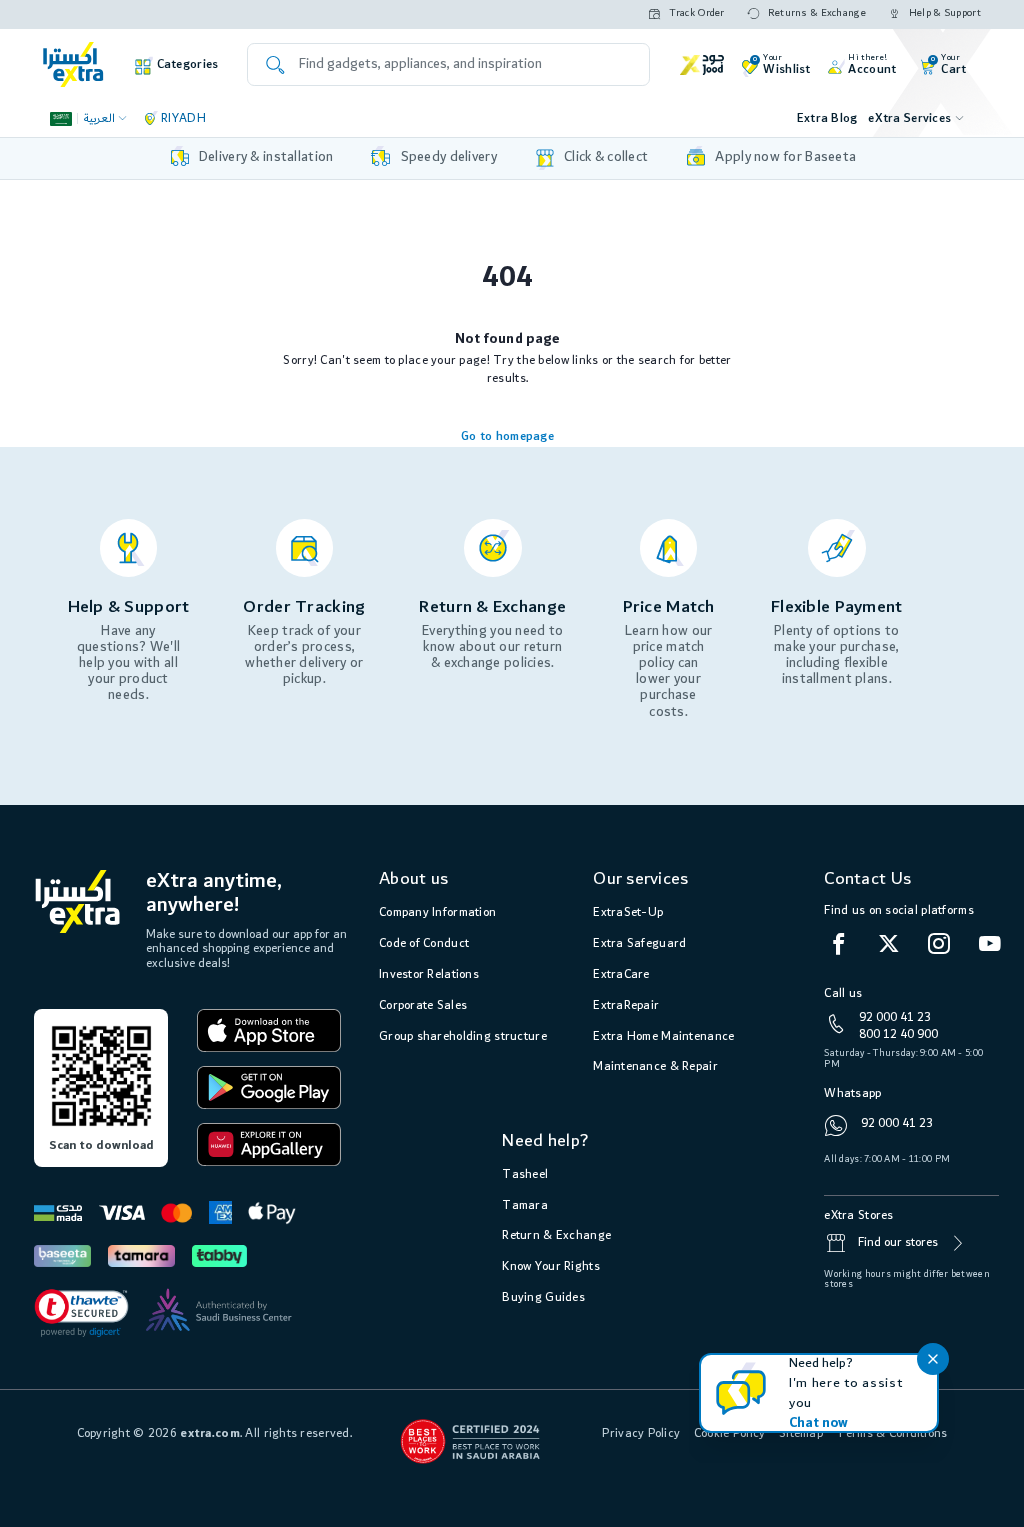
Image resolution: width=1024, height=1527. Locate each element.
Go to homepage (507, 436)
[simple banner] (73, 64)
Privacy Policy (641, 1433)
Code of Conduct (424, 943)
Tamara (525, 1205)
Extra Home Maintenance (663, 1036)
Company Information (437, 912)
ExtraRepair (626, 1005)
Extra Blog (827, 118)
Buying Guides (543, 1297)
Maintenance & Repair (655, 1066)
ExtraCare (621, 974)
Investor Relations (429, 974)
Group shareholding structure (463, 1036)
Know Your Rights (551, 1266)
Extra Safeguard (639, 943)
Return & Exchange (556, 1235)
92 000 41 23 (895, 1017)
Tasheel (525, 1174)
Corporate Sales (423, 1005)
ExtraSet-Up (628, 912)
